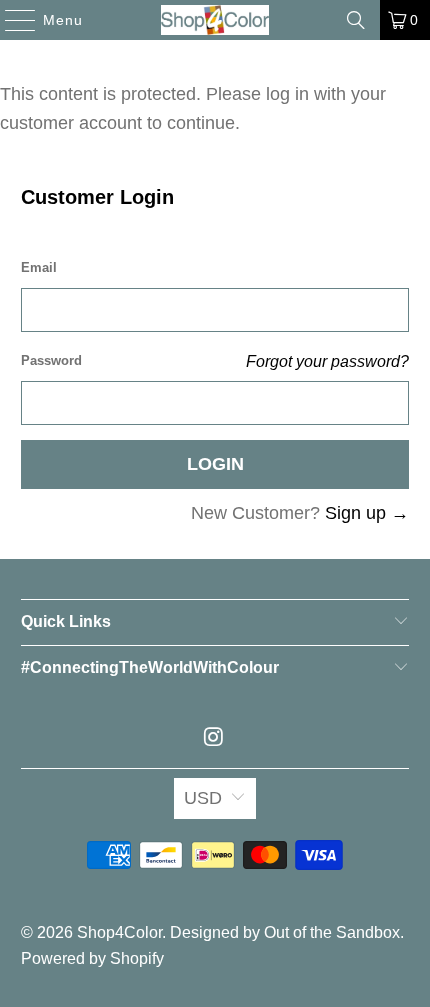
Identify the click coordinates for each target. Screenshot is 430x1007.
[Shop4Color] (215, 20)
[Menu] (10, 20)
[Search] (356, 20)
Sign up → (367, 513)
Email (39, 267)
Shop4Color (119, 932)
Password (51, 360)
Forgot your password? (327, 361)
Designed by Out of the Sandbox (285, 932)
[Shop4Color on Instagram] (214, 738)
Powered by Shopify (92, 958)
